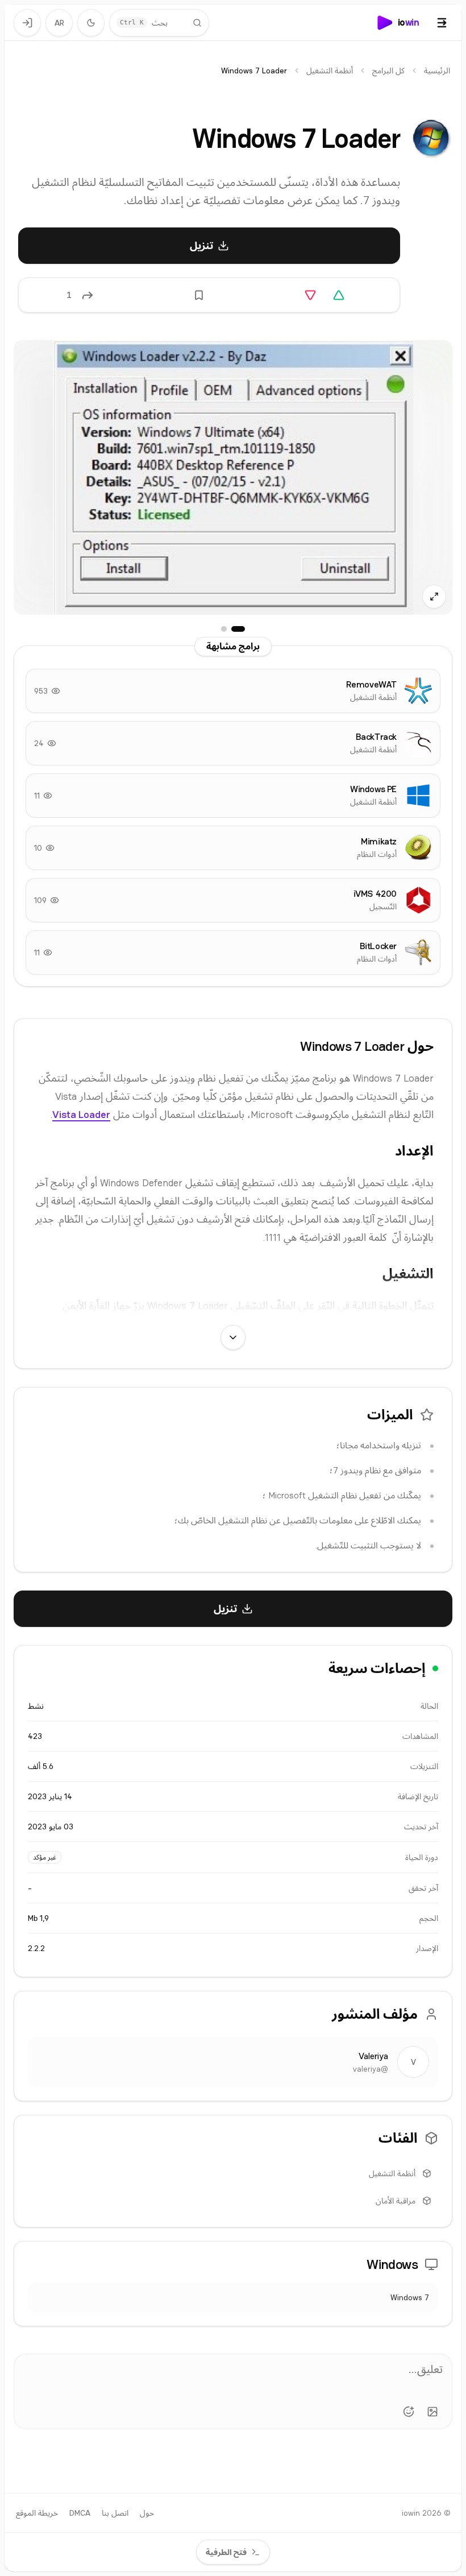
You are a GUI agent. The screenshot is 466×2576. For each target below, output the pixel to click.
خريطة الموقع (37, 2513)
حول (147, 2513)
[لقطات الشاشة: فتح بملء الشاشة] (233, 477)
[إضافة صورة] (432, 2412)
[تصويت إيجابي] (339, 295)
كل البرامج (388, 71)
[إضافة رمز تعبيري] (409, 2412)
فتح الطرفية (226, 2552)
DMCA (80, 2513)
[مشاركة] (88, 295)
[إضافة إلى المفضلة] (199, 295)
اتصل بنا (115, 2513)
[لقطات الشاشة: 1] (238, 629)
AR (59, 23)
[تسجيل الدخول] (27, 23)
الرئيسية (437, 71)
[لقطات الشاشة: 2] (224, 629)
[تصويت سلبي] (310, 295)
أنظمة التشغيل (330, 71)
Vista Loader (81, 1114)
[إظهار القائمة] (442, 23)
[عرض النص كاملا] (233, 1337)
